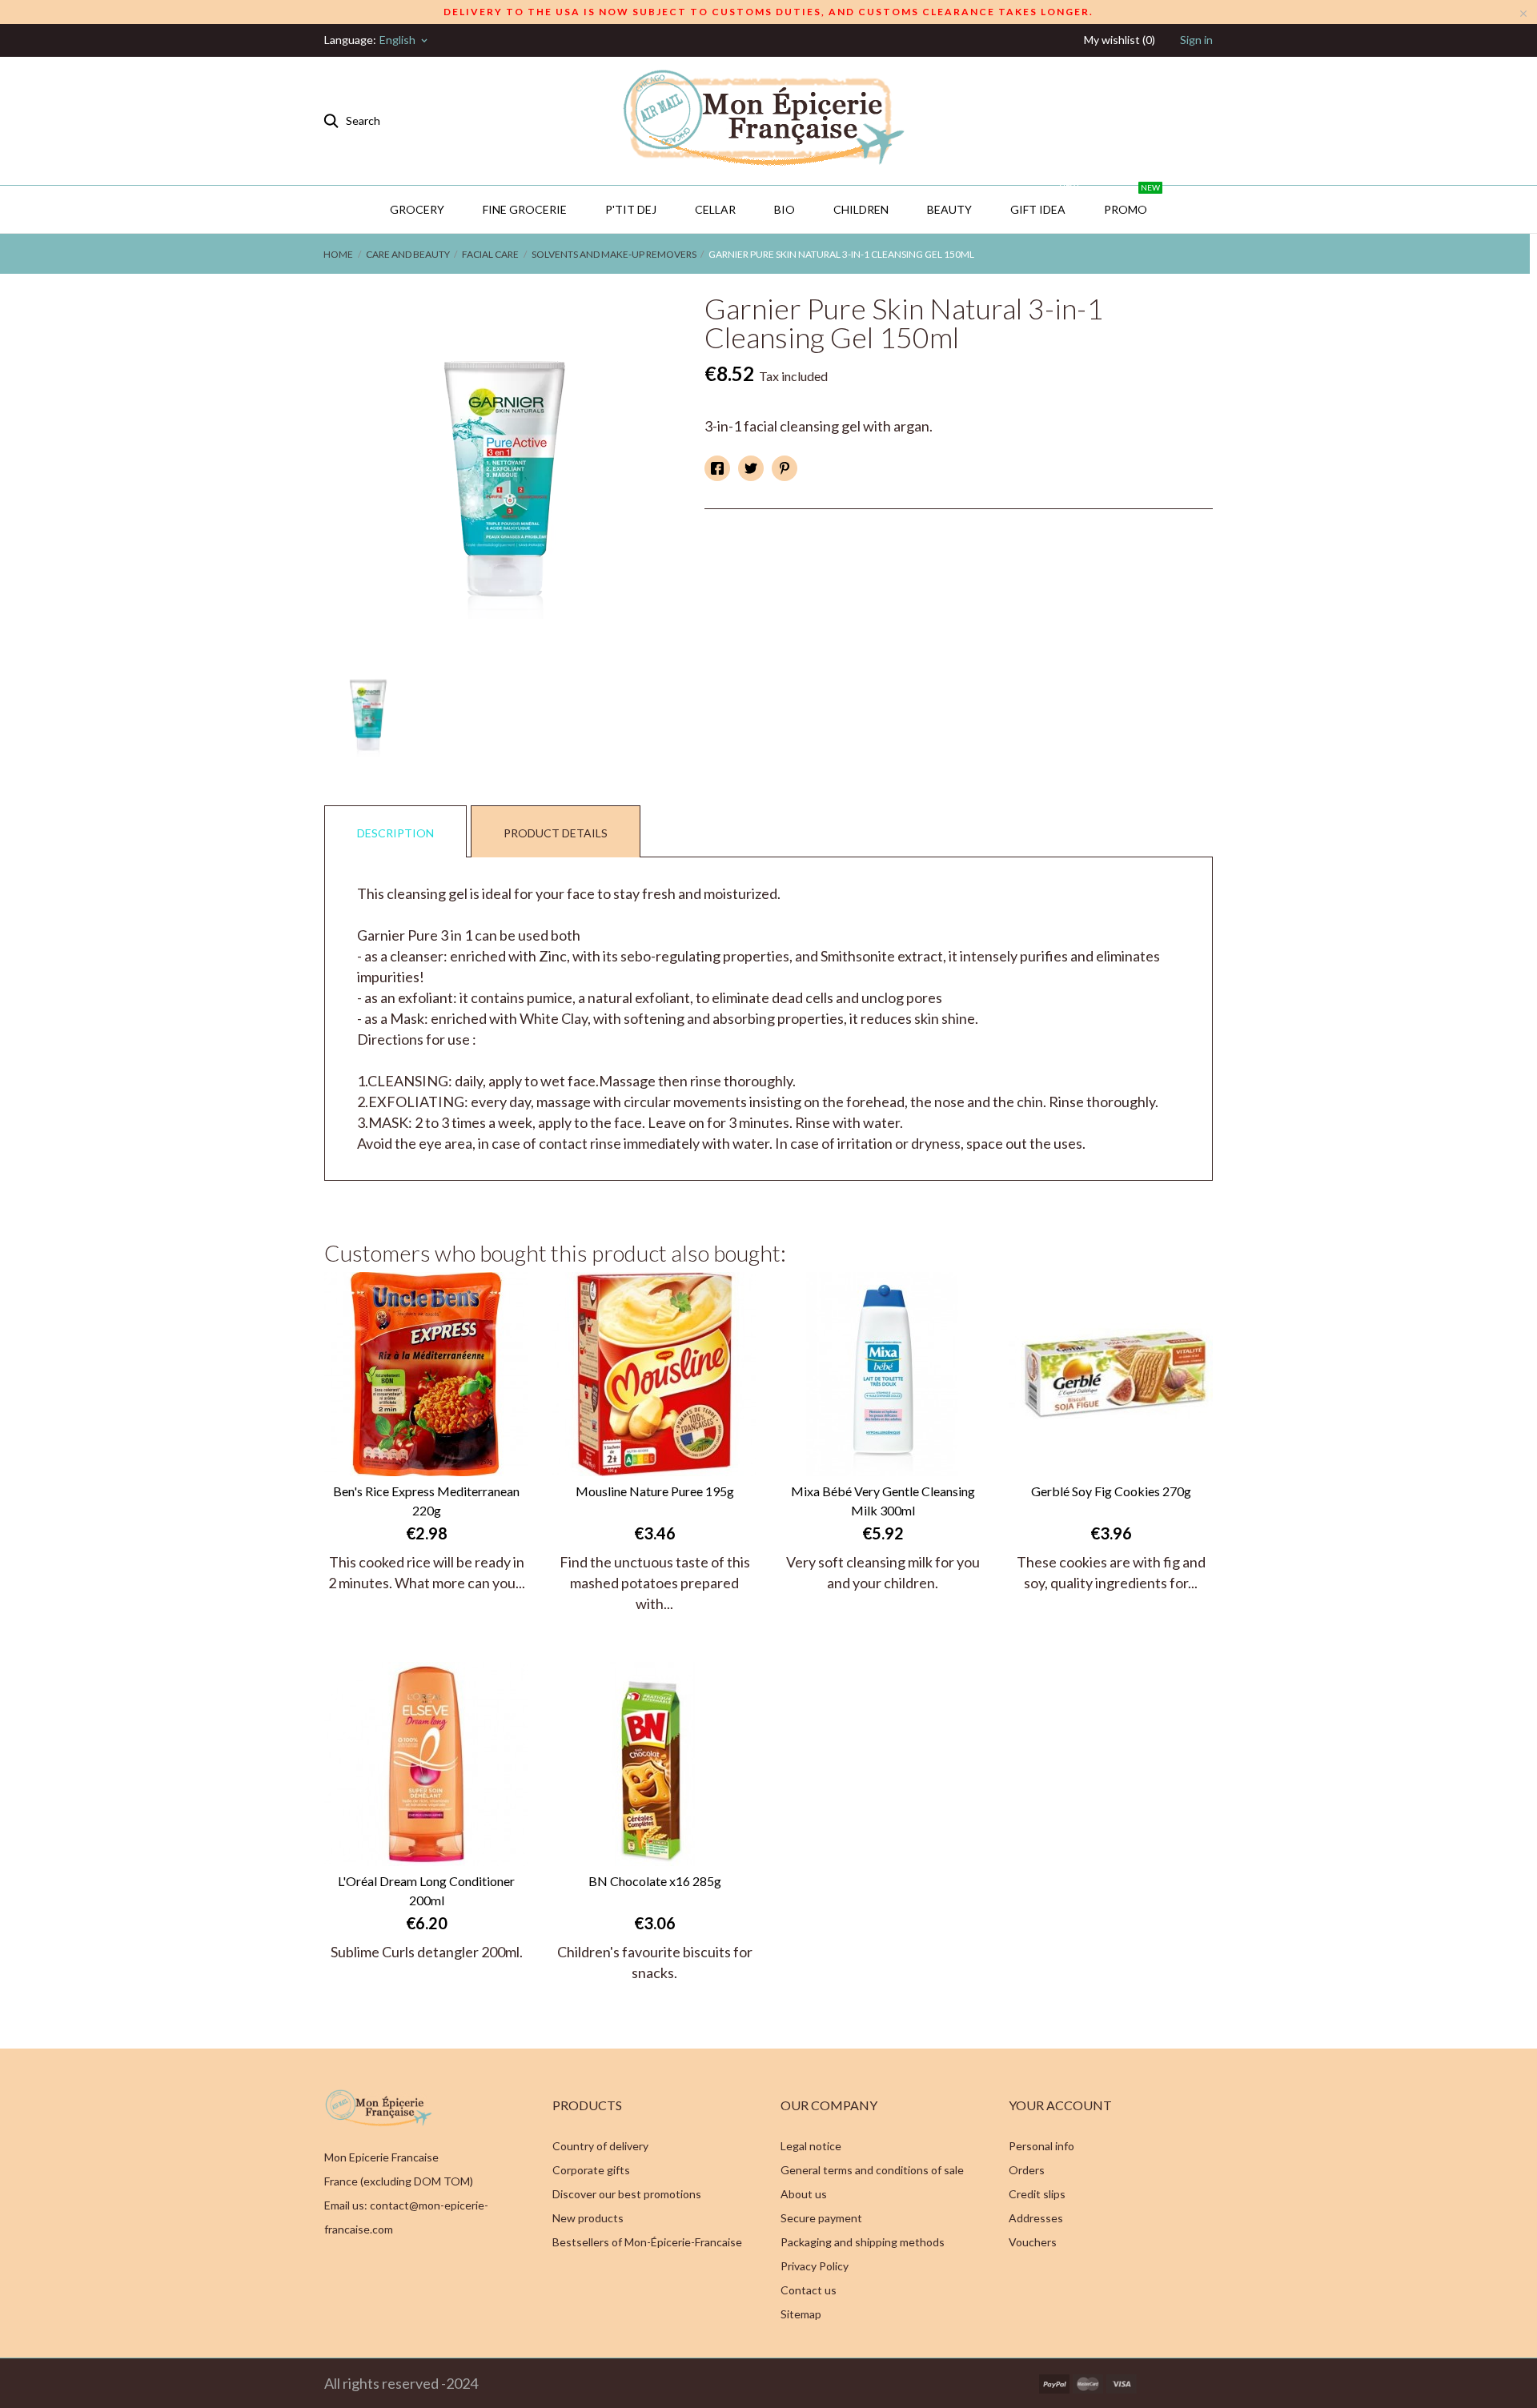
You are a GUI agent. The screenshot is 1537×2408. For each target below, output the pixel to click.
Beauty (949, 209)
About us (804, 2194)
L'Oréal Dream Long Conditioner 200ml (426, 1890)
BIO (785, 209)
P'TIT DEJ (631, 209)
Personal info (1041, 2146)
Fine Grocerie (525, 209)
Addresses (1036, 2218)
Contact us (809, 2290)
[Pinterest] (785, 468)
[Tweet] (751, 468)
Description (395, 833)
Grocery (417, 209)
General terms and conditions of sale (872, 2170)
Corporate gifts (591, 2170)
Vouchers (1033, 2242)
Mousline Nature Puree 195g (655, 1491)
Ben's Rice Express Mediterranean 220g (426, 1501)
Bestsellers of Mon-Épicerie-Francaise (647, 2242)
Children (861, 209)
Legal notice (811, 2146)
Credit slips (1037, 2194)
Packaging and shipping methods (863, 2242)
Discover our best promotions (627, 2194)
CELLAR (715, 209)
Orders (1027, 2170)
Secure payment (821, 2218)
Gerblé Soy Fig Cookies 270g (1111, 1491)
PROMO (1132, 201)
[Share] (717, 468)
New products (588, 2218)
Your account (1060, 2105)
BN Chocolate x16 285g (655, 1881)
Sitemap (801, 2314)
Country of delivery (600, 2146)
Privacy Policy (815, 2266)
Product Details (556, 833)
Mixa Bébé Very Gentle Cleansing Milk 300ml (883, 1501)
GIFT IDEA (1044, 201)
